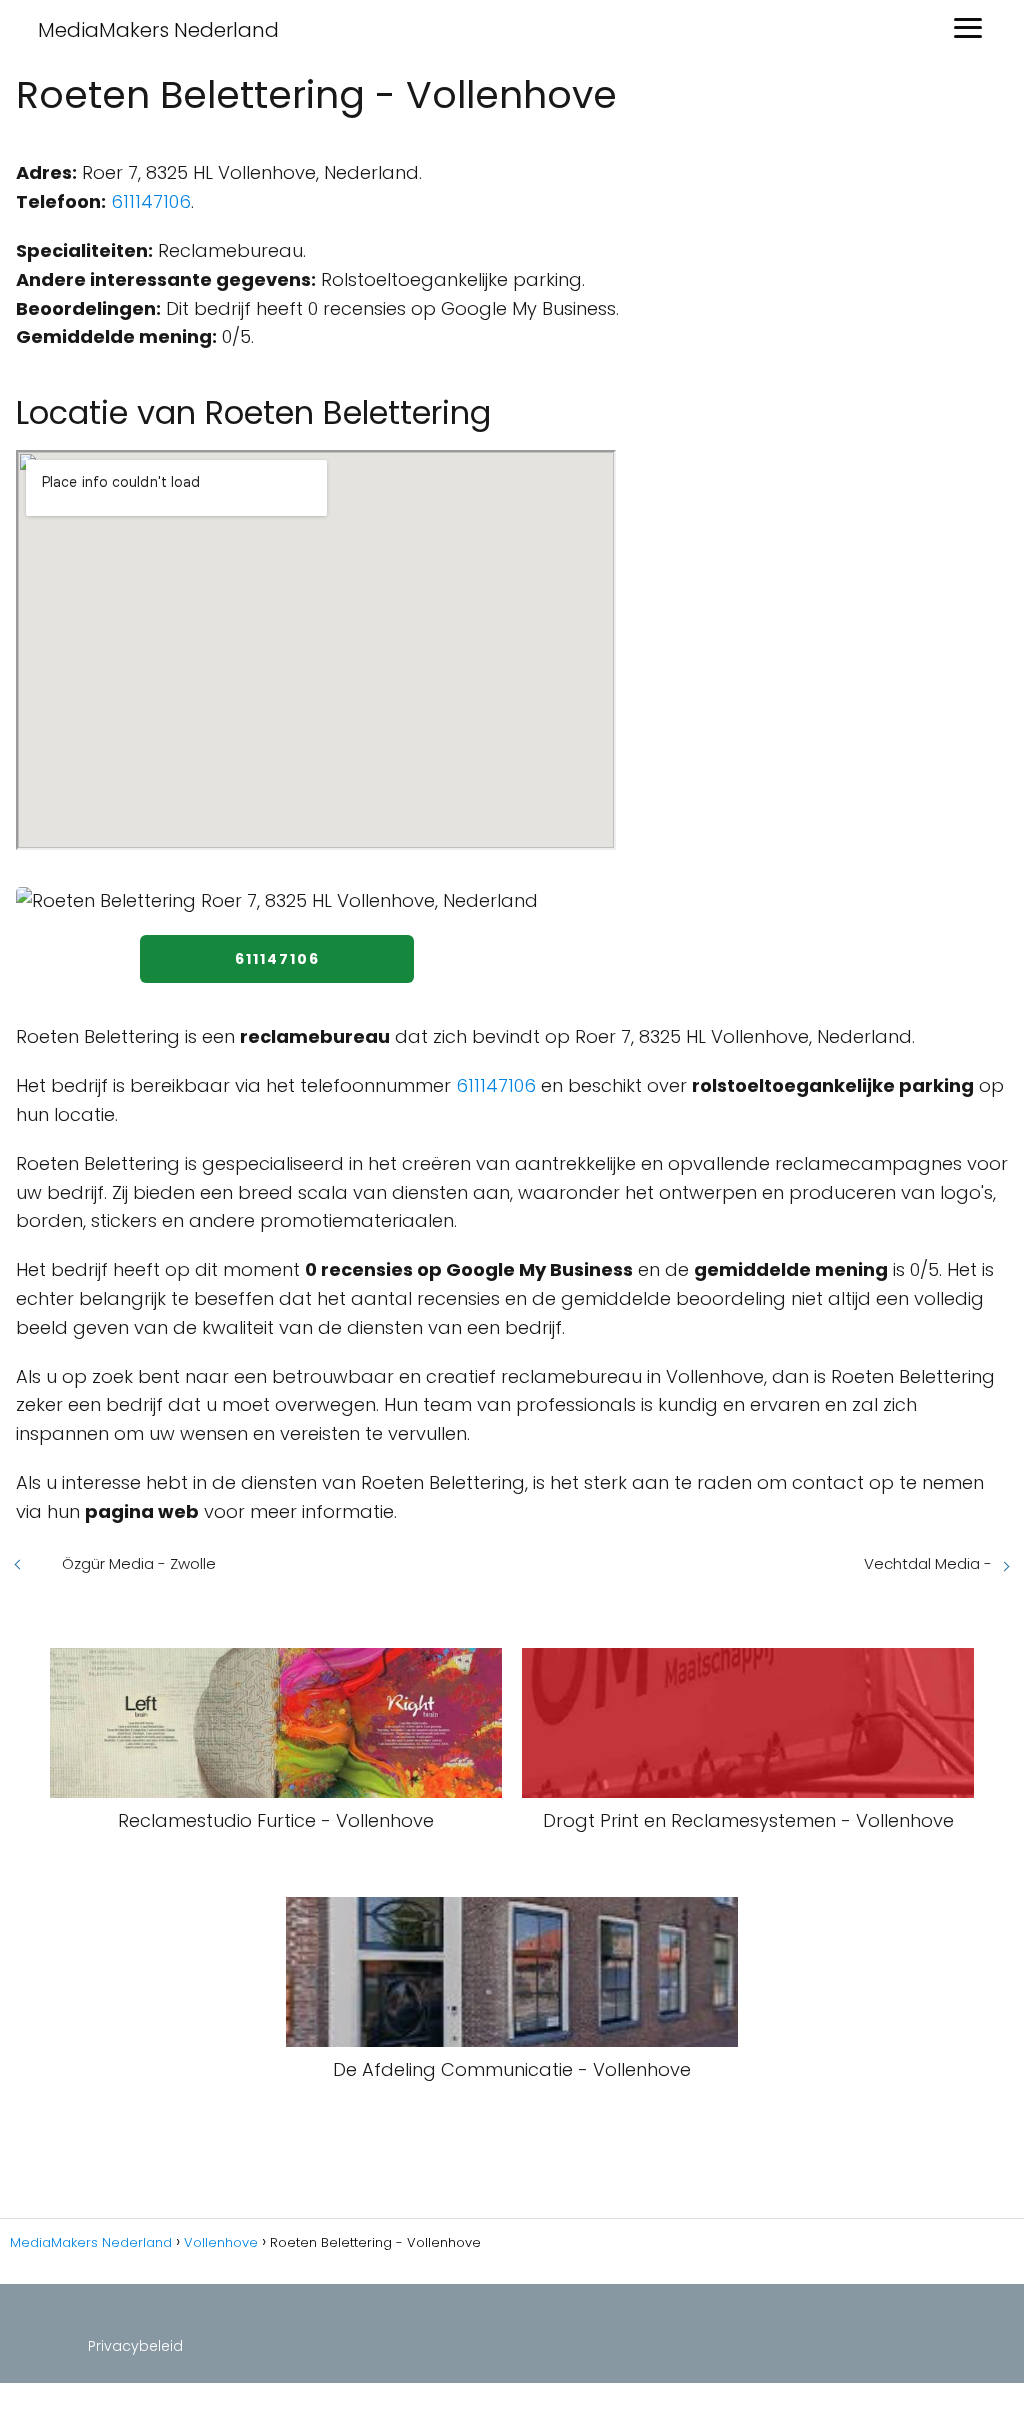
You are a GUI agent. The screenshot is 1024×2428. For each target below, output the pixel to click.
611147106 (151, 201)
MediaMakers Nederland (158, 30)
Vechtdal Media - (928, 1563)
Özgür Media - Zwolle (139, 1563)
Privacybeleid (135, 2346)
